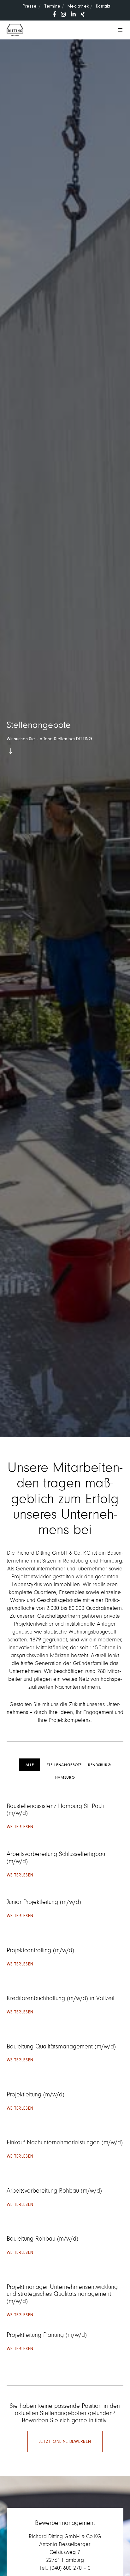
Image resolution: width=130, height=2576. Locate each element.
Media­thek (78, 6)
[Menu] (118, 30)
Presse (30, 6)
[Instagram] (63, 14)
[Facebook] (54, 14)
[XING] (83, 14)
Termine (52, 6)
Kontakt (103, 6)
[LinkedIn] (73, 14)
